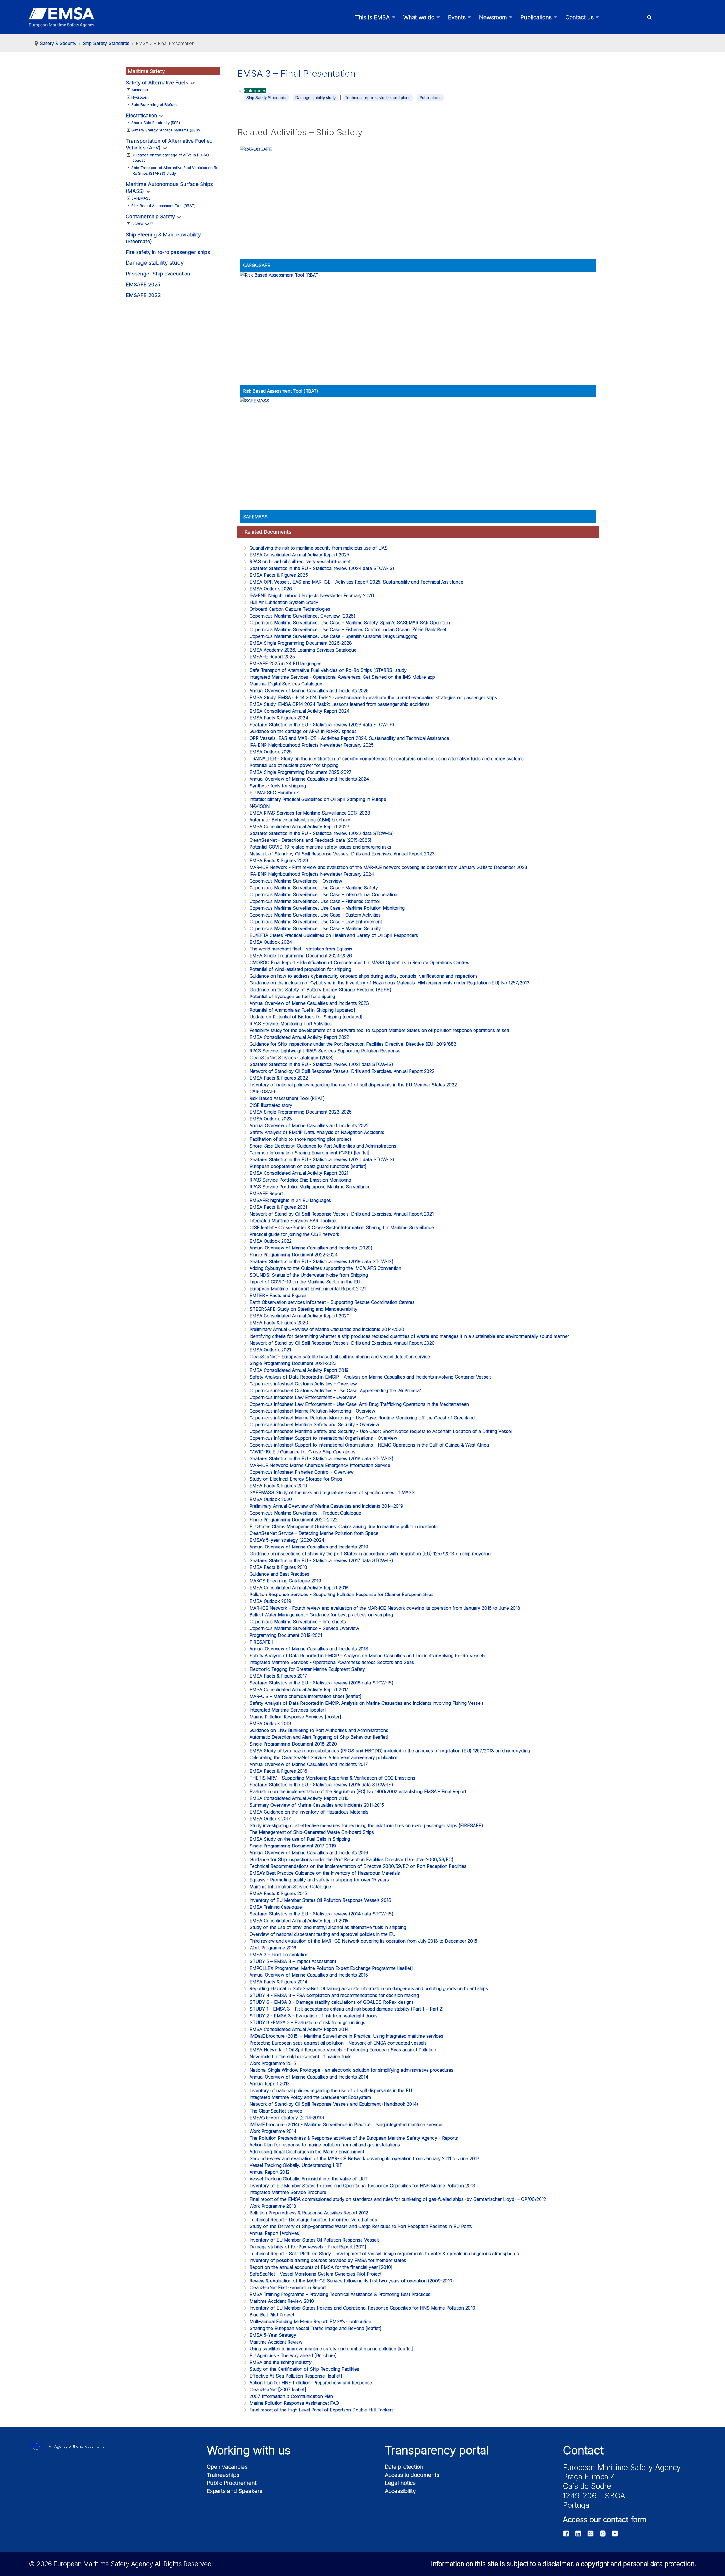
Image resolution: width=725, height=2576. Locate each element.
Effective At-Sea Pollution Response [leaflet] (296, 2376)
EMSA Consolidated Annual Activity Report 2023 (299, 826)
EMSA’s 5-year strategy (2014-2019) (287, 2118)
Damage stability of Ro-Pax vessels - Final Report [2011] (308, 2247)
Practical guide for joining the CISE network (294, 1234)
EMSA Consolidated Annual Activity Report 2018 (299, 1588)
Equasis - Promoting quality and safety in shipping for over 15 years (319, 1880)
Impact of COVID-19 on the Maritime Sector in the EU (305, 1282)
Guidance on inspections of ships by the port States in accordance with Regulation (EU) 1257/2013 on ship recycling (370, 1554)
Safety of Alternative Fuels (157, 83)
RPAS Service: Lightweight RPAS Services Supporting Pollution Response (325, 1051)
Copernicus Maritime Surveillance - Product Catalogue (305, 1513)
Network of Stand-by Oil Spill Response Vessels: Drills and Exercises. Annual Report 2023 (342, 854)
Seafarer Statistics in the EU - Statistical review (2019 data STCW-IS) (321, 1261)
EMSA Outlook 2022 (271, 1241)
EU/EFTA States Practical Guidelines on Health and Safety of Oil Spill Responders (334, 935)
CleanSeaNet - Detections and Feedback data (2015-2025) (311, 840)
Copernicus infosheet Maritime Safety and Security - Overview (314, 1424)
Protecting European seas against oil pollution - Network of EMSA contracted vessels (338, 2043)
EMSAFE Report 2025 (272, 657)
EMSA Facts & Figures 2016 (278, 1771)
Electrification (141, 115)
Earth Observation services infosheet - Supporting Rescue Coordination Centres (332, 1302)
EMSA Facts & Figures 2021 (278, 1207)
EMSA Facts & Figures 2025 (279, 575)
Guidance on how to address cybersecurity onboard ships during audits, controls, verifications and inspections (364, 976)
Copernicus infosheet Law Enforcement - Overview (303, 1397)
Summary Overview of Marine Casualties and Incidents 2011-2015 (317, 1805)
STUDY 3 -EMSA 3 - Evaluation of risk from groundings (307, 2022)
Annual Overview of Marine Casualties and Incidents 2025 (309, 691)
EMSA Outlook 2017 (270, 1819)
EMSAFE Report (266, 1193)
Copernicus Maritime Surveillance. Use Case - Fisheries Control (315, 901)
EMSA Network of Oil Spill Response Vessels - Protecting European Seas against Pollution (343, 2050)
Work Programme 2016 (273, 1948)
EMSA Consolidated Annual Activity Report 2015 (299, 1921)
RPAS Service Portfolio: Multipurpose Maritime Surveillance (310, 1187)
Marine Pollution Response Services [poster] (295, 1717)
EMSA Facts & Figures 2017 (278, 1676)
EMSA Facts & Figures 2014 (278, 1982)
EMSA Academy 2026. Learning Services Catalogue (303, 650)
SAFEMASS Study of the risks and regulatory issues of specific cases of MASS (332, 1492)
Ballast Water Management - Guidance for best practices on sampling (321, 1615)
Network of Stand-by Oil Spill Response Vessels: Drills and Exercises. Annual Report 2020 (342, 1343)
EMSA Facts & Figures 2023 (279, 860)
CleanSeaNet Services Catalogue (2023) (292, 1058)
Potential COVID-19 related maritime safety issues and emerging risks (320, 847)
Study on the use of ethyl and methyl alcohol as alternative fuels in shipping (328, 1927)
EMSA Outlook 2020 (271, 1499)
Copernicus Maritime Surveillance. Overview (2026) (302, 616)
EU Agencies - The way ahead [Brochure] (293, 2355)
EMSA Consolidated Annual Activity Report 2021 (299, 1173)
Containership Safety (150, 216)
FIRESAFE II (262, 1642)
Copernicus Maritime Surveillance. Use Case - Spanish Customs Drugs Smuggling (333, 636)
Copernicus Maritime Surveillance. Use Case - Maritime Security (315, 928)
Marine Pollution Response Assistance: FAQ (294, 2403)
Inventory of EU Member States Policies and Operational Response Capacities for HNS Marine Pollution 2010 (362, 2308)
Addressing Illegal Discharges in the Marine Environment (307, 2152)
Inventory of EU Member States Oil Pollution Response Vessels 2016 (320, 1900)
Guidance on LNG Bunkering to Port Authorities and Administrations (319, 1730)
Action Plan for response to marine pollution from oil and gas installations (325, 2145)
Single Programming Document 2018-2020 (293, 1744)
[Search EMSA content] (649, 17)
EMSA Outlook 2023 (271, 1119)
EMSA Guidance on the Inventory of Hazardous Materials (309, 1812)
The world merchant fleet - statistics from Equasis (301, 949)
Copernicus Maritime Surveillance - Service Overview (304, 1628)
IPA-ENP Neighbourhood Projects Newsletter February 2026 (312, 595)
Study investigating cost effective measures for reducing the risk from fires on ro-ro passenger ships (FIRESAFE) (366, 1825)
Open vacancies (227, 2467)
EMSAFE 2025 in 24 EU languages (285, 663)
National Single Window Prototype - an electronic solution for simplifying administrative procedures (351, 2070)
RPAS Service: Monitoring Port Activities (291, 1024)
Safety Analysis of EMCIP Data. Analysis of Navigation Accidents (317, 1132)
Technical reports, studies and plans (378, 98)
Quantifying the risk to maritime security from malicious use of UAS (319, 548)
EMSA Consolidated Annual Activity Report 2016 (299, 1798)
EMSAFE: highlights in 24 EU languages (290, 1200)
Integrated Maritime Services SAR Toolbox (293, 1221)
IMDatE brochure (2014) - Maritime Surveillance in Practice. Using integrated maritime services (346, 2124)
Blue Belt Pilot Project (272, 2315)
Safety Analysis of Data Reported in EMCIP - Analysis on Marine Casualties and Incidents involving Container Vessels (371, 1377)
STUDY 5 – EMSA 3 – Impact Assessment (293, 1961)
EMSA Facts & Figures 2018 (278, 1567)
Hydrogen (140, 97)
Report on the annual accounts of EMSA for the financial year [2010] (321, 2267)
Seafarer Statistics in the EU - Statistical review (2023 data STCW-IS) (322, 725)
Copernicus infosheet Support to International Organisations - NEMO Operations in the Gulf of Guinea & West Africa (369, 1445)
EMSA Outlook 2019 (270, 1601)
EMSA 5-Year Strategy (273, 2335)
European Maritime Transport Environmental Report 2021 (308, 1289)
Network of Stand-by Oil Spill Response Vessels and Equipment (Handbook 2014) (334, 2104)
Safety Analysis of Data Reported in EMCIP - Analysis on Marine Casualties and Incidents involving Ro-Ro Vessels (367, 1656)
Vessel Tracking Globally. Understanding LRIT (296, 2165)
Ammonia (140, 90)
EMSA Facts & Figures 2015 (278, 1893)
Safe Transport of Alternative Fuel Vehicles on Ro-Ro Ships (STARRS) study (328, 670)
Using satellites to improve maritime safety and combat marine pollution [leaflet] (331, 2349)
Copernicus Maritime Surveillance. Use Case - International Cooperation (323, 894)
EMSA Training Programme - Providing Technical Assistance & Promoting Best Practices (340, 2294)
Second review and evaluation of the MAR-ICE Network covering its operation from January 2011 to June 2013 (364, 2158)
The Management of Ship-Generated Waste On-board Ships (312, 1832)
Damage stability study (155, 263)
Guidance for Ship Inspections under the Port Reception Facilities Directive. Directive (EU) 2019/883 (353, 1044)
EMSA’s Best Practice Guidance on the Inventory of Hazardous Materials (325, 1873)
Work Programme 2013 (273, 2206)
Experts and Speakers (234, 2491)
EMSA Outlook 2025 (271, 752)
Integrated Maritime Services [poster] (288, 1710)
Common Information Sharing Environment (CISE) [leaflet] (310, 1153)
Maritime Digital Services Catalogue (286, 684)
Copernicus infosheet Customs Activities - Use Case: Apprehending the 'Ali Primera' (335, 1390)
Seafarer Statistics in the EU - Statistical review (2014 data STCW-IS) (321, 1914)
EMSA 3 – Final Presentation (279, 1955)
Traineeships (223, 2475)
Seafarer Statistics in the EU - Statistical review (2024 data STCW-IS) (322, 568)
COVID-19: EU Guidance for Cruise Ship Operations (302, 1452)
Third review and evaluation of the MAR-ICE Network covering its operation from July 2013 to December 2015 (363, 1941)
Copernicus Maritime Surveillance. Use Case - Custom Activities (315, 915)
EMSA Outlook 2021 (270, 1350)
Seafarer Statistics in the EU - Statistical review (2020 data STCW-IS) (322, 1159)
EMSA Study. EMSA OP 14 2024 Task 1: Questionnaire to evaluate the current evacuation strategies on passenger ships (373, 697)
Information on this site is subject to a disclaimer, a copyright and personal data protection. (564, 2564)
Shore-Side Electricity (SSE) (156, 123)
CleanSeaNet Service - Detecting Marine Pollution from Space (314, 1533)
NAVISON (260, 806)
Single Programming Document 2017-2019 (293, 1846)
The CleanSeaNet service (276, 2111)
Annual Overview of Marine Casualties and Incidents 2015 (309, 1975)
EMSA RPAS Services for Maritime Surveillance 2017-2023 (310, 813)
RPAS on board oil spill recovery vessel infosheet (300, 561)
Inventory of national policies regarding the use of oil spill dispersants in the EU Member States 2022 (353, 1085)
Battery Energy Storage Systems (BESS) (166, 130)
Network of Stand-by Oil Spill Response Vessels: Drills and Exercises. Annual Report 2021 (342, 1214)
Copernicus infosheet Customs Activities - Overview (303, 1384)
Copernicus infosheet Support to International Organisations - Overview (323, 1438)
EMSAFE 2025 (143, 284)
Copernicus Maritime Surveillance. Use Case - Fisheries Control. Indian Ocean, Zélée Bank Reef (348, 629)
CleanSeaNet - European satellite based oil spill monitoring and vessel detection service (340, 1357)
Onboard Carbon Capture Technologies (290, 609)
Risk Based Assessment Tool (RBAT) (163, 206)
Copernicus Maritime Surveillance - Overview (296, 881)
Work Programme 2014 (273, 2131)
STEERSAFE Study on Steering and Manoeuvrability (303, 1309)
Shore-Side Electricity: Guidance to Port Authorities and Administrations (323, 1146)
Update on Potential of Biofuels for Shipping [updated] (306, 1017)
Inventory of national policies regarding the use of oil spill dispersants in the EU (331, 2090)
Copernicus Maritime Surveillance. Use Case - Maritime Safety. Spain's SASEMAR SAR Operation (350, 623)
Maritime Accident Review (276, 2342)
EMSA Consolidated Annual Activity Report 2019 (299, 1370)
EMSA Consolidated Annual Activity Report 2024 (299, 711)
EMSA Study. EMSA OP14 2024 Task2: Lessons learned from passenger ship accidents (340, 704)
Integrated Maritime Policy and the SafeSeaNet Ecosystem (310, 2097)
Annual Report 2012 (269, 2172)
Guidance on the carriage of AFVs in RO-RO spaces (303, 731)
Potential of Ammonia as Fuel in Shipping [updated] (302, 1010)
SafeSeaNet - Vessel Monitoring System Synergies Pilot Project (315, 2274)
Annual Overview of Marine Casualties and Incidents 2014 (309, 2077)
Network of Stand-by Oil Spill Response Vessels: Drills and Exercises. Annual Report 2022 (342, 1071)
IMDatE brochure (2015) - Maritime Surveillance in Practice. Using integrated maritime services (346, 2036)
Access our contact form (604, 2519)
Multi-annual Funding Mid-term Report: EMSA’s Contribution (310, 2321)
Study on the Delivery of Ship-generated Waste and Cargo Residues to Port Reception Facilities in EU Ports (361, 2226)
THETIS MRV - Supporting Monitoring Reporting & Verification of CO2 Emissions (332, 1778)
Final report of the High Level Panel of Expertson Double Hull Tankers (322, 2410)
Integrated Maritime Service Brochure (288, 2192)
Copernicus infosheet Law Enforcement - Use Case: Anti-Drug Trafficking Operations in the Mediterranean (359, 1404)
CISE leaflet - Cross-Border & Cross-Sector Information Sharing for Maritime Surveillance (342, 1227)
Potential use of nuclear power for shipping (294, 765)
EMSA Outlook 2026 (271, 589)
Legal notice (400, 2483)
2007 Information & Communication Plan (291, 2396)
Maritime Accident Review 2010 (282, 2301)
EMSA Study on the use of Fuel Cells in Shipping (300, 1839)
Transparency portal (437, 2450)
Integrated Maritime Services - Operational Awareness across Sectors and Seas (332, 1662)
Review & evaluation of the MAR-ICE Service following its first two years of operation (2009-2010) (352, 2281)
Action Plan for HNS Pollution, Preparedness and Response (311, 2383)
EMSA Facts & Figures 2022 (279, 1078)
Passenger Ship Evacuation (158, 274)
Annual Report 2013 (270, 2084)
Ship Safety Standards (266, 98)
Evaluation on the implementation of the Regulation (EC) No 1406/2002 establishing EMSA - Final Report (358, 1791)
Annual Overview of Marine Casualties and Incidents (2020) (311, 1248)
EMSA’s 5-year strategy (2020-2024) (288, 1540)
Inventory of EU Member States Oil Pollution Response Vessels (315, 2240)
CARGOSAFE (143, 224)
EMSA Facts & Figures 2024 (279, 718)
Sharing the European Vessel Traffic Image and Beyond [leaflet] (315, 2328)
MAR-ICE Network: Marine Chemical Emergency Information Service (320, 1465)
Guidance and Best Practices (279, 1574)
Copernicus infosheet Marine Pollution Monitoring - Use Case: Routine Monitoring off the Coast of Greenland (362, 1418)
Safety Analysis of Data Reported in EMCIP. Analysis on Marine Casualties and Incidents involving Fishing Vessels (367, 1703)
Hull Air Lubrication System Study (284, 602)
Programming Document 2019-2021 (286, 1635)
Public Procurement (232, 2483)
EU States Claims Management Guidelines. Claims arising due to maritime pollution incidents (344, 1526)
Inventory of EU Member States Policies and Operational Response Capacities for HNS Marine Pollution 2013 (362, 2186)
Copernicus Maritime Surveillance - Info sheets (298, 1622)
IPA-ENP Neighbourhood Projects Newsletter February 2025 (312, 745)
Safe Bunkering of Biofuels (155, 104)
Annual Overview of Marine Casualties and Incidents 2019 (309, 1547)
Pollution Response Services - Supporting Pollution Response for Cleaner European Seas (342, 1594)
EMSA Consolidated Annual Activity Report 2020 (299, 1316)
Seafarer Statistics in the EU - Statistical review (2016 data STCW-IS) (321, 1683)
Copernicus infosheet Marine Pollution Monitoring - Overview (312, 1411)
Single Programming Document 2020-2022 (294, 1520)
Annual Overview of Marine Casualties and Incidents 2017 (309, 1764)
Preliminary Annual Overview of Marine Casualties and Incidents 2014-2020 (327, 1329)
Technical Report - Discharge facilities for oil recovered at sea (313, 2220)
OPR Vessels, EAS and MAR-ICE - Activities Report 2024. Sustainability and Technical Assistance (349, 738)
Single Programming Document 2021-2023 (293, 1363)
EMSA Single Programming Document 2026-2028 (301, 643)
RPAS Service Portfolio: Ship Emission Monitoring (300, 1180)
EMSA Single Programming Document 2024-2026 (301, 956)
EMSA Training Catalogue (276, 1907)
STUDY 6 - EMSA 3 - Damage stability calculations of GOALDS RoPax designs (332, 2002)
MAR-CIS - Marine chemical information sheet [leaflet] (305, 1696)
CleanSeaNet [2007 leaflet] (278, 2389)
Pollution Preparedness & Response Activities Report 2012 (309, 2213)
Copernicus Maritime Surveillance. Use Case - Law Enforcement (316, 922)
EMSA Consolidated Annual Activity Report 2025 (299, 555)
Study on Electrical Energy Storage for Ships (296, 1479)
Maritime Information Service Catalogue (290, 1887)
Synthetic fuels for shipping (278, 786)
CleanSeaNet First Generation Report (288, 2287)
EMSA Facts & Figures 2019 (278, 1486)
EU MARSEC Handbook (274, 793)
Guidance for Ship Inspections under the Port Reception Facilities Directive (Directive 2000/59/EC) (351, 1859)
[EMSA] (61, 17)
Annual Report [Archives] (275, 2233)
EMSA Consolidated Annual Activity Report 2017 (299, 1689)
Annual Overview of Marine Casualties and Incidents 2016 (309, 1853)
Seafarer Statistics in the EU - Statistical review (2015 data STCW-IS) (321, 1785)
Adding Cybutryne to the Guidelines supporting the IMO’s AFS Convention (325, 1268)
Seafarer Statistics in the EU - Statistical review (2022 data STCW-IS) (322, 833)
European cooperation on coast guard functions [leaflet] (308, 1166)
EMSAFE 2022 (143, 295)
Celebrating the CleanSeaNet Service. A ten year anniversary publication (324, 1757)
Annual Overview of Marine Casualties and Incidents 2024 (309, 779)
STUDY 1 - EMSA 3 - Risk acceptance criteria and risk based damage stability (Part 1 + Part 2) (347, 2009)
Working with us (249, 2450)
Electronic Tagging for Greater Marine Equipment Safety (307, 1669)
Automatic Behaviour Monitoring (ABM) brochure (300, 820)
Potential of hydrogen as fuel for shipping (292, 996)
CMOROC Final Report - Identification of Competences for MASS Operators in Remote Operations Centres (359, 962)
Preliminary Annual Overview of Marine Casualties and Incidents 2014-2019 (326, 1506)
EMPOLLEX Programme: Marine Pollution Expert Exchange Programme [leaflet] (331, 1968)
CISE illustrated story (271, 1105)
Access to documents (412, 2475)
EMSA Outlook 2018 (270, 1723)
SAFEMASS (141, 198)
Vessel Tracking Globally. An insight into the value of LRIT (309, 2179)
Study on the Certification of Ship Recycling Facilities (304, 2369)
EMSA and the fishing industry (281, 2362)
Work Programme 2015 (273, 2063)
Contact (583, 2450)
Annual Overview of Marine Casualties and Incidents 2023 (309, 1003)
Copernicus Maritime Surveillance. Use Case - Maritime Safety (314, 888)
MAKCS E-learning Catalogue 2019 (285, 1581)
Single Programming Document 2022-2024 (294, 1255)
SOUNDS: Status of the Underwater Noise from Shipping (309, 1275)
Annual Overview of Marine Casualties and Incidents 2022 (309, 1125)
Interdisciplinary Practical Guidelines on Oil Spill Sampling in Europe (318, 799)
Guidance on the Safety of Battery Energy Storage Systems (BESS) (320, 990)
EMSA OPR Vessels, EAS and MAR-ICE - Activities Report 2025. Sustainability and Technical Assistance (356, 582)
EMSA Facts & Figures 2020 (279, 1323)
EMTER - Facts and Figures (278, 1295)
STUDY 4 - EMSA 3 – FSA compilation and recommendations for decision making (334, 1995)
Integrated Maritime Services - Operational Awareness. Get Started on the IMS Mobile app (342, 677)
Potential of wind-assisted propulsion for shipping (300, 969)
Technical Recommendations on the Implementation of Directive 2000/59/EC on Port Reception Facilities (358, 1866)
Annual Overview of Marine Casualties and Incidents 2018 (309, 1649)
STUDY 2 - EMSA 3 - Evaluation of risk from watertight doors (314, 2016)
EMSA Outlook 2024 (271, 942)
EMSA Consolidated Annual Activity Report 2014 (299, 2029)
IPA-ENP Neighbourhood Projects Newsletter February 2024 (312, 874)
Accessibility (400, 2491)
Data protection (404, 2467)
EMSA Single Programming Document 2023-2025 (301, 1112)
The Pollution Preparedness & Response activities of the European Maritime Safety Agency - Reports (354, 2138)
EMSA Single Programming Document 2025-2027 (300, 772)
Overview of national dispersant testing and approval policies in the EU (322, 1934)
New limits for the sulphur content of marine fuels (300, 2056)
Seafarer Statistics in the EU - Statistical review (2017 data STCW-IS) (321, 1560)
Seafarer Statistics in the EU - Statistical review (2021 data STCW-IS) (321, 1064)
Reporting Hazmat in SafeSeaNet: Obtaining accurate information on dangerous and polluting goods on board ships (369, 1988)
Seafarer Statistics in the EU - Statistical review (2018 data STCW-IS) (321, 1458)
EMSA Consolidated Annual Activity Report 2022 (299, 1037)
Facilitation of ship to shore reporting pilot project (300, 1139)
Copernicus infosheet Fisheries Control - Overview (302, 1472)
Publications (431, 98)
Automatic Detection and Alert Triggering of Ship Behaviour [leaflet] (319, 1737)
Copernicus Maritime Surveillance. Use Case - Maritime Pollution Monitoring (327, 908)
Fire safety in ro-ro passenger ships (168, 252)
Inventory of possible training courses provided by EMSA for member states (328, 2260)
